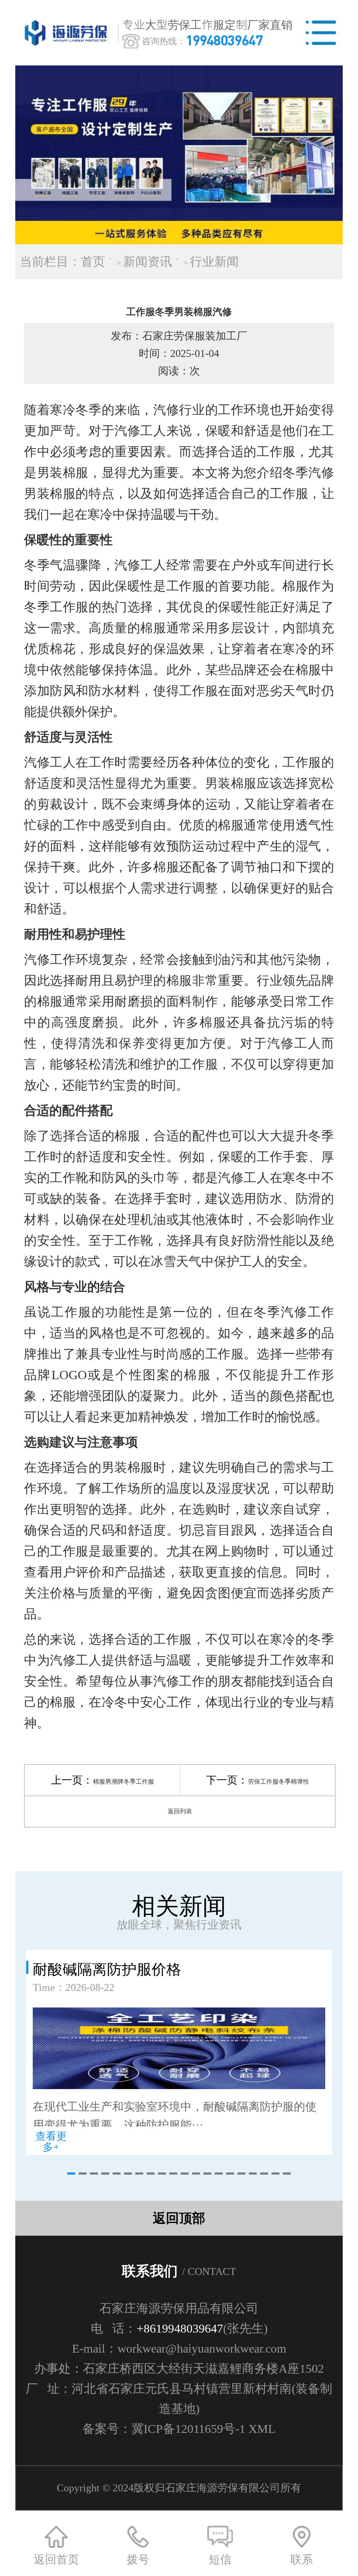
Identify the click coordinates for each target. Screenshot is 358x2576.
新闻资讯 (148, 262)
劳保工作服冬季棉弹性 (279, 1782)
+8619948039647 (180, 2328)
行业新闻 (214, 262)
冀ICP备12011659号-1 (188, 2429)
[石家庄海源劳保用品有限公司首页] (68, 33)
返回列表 (180, 1811)
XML (262, 2429)
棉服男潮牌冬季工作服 (124, 1782)
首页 (93, 262)
